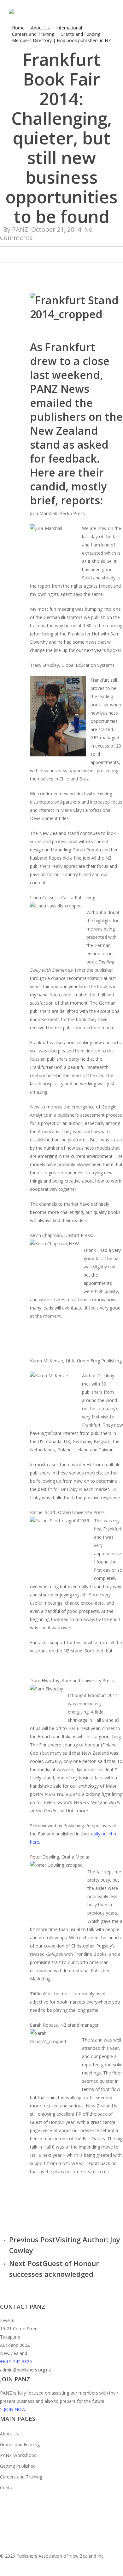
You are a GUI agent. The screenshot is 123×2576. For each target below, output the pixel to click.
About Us (9, 2434)
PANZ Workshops (18, 2455)
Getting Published (18, 2466)
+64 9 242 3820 (16, 2361)
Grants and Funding (20, 2444)
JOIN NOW (15, 2409)
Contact (8, 2488)
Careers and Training (21, 2477)
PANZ (20, 229)
